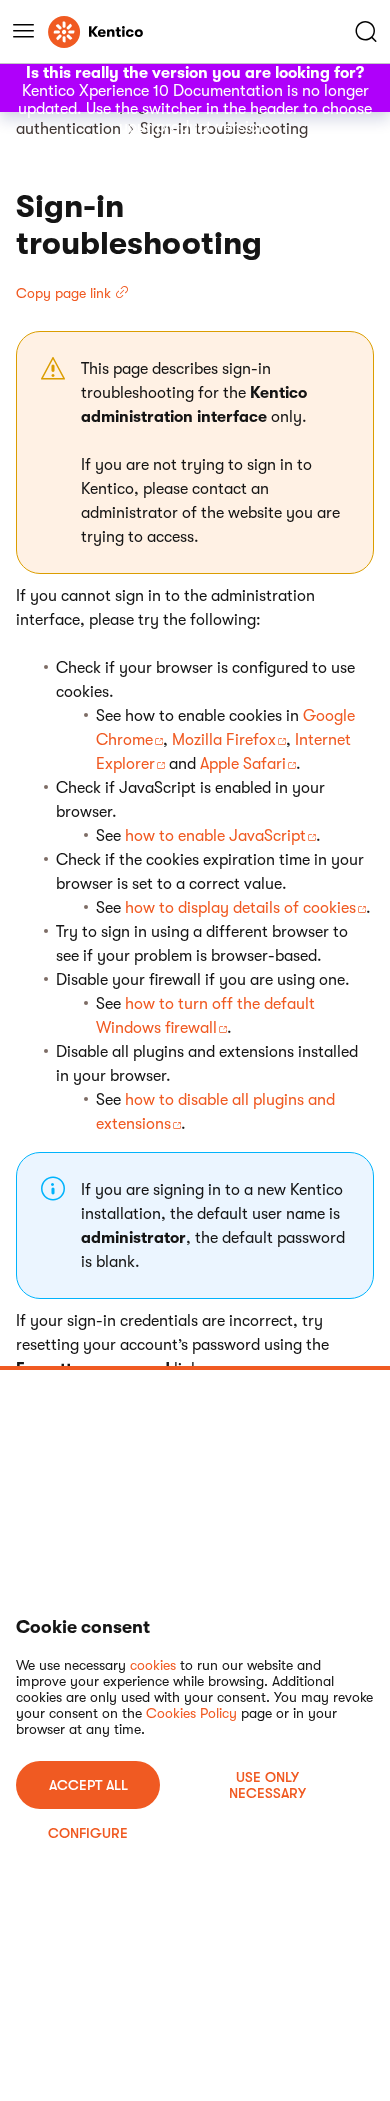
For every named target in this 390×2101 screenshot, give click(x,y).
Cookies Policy (191, 1713)
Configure (88, 1833)
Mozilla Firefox (224, 740)
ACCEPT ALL (88, 1785)
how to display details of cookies (240, 908)
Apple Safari (243, 764)
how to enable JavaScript (215, 836)
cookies (153, 1665)
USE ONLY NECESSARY (267, 1785)
